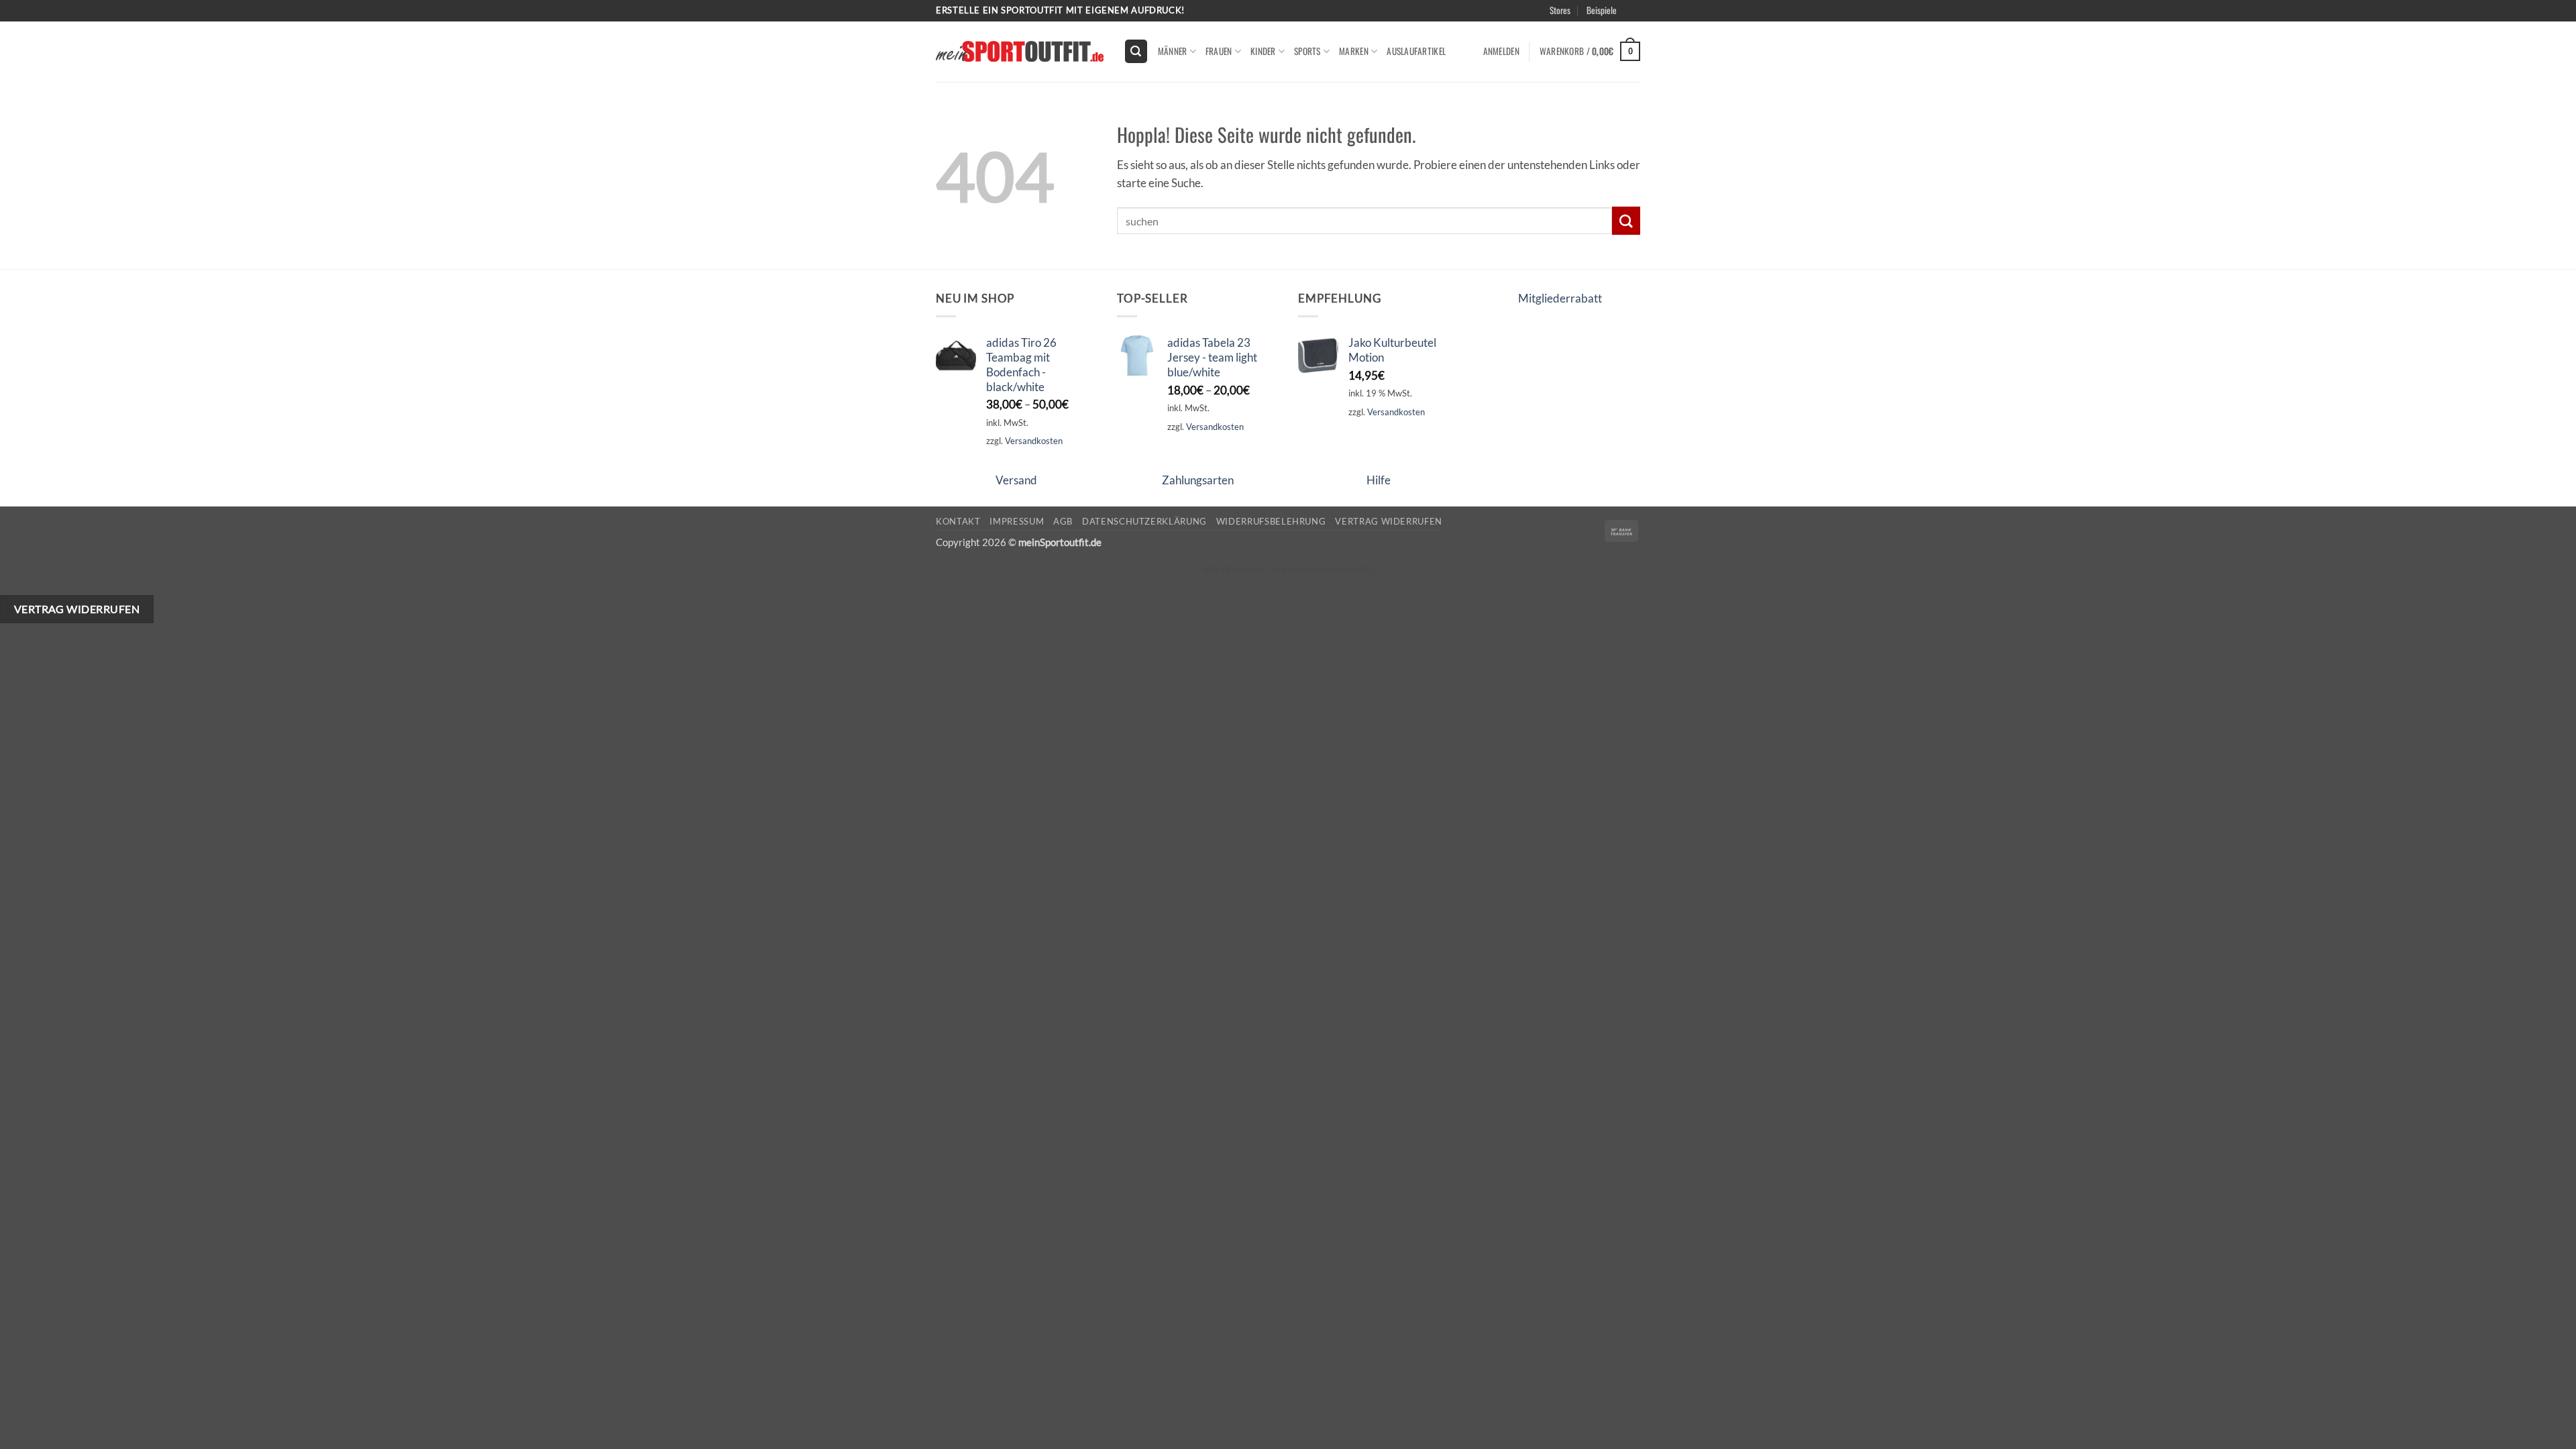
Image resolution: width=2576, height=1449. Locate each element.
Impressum (1017, 521)
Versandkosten (1034, 441)
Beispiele (1602, 10)
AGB (1063, 521)
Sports (1307, 51)
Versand (1016, 480)
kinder (1263, 51)
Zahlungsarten (1198, 480)
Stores (1560, 10)
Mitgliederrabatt (1560, 298)
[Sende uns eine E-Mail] (1647, 17)
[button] (1652, 26)
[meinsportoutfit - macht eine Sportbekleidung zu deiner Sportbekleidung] (1020, 51)
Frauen (1219, 51)
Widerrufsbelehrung (1271, 521)
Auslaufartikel (1416, 51)
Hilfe (1379, 480)
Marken (1354, 51)
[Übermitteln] (1626, 220)
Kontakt (958, 521)
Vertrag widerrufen (1389, 521)
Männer (1173, 51)
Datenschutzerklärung (1144, 521)
